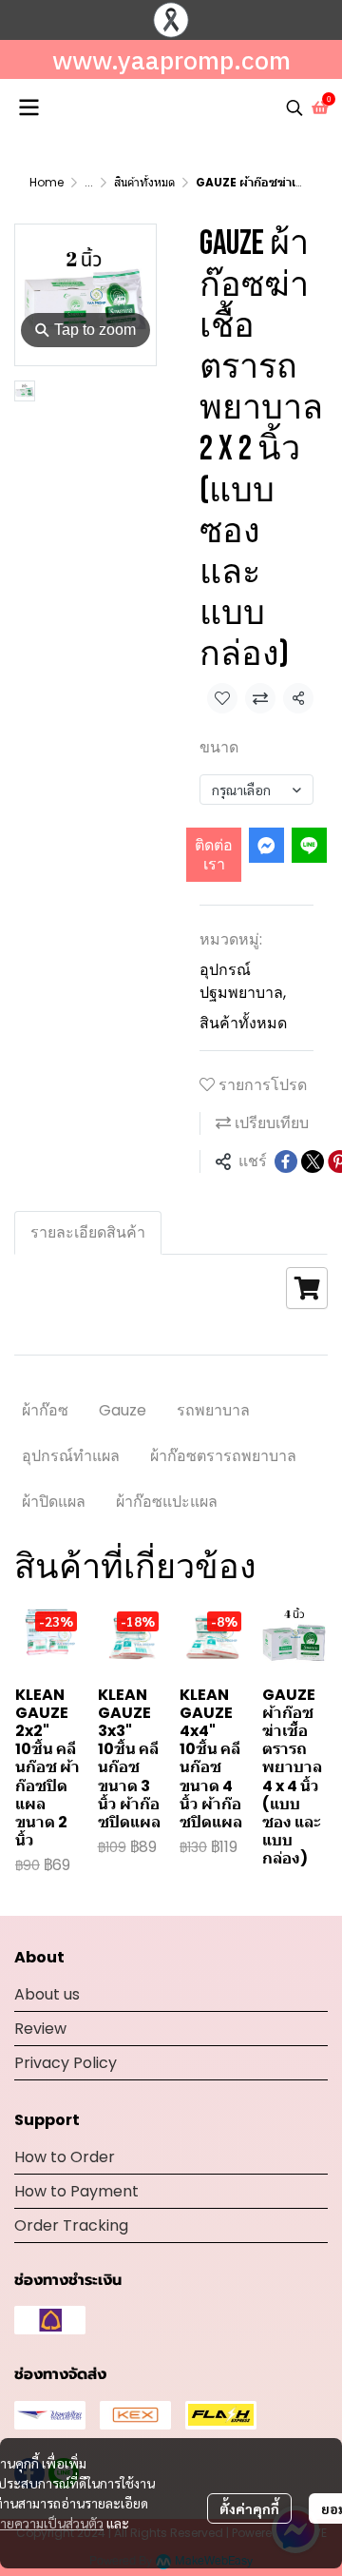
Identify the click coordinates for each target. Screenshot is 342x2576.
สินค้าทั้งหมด (144, 182)
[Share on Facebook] (286, 1161)
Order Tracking (71, 2225)
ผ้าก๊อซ (45, 1410)
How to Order (65, 2157)
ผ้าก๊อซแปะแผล (167, 1502)
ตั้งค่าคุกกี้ (249, 2508)
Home (47, 182)
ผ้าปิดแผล (54, 1502)
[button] (294, 107)
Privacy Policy (66, 2063)
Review (40, 2029)
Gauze (123, 1410)
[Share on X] (313, 1161)
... (89, 182)
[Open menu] (28, 107)
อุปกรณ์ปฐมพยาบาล (243, 981)
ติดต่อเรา (214, 854)
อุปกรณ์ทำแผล (71, 1456)
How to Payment (76, 2191)
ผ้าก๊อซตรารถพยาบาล (223, 1456)
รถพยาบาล (213, 1410)
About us (47, 1994)
